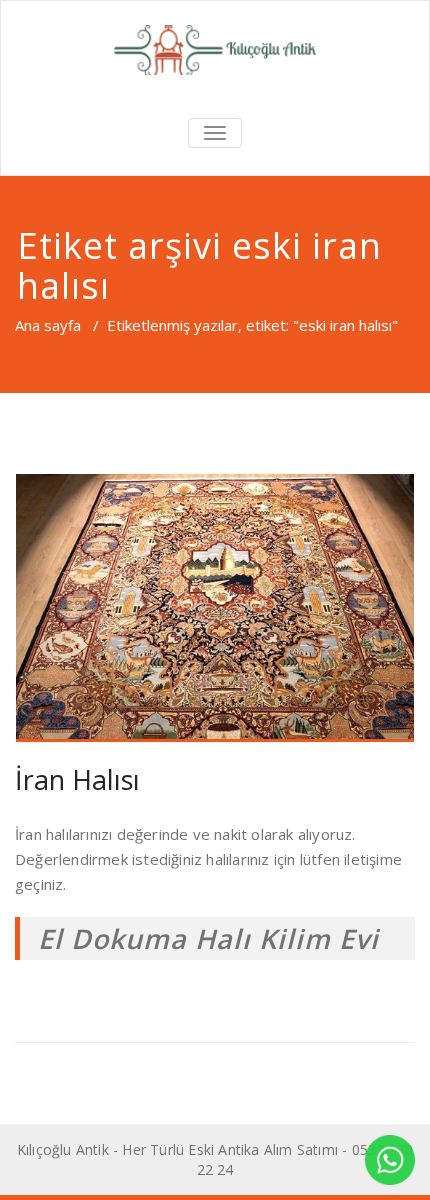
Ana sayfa (48, 325)
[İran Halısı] (215, 607)
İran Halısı (77, 779)
